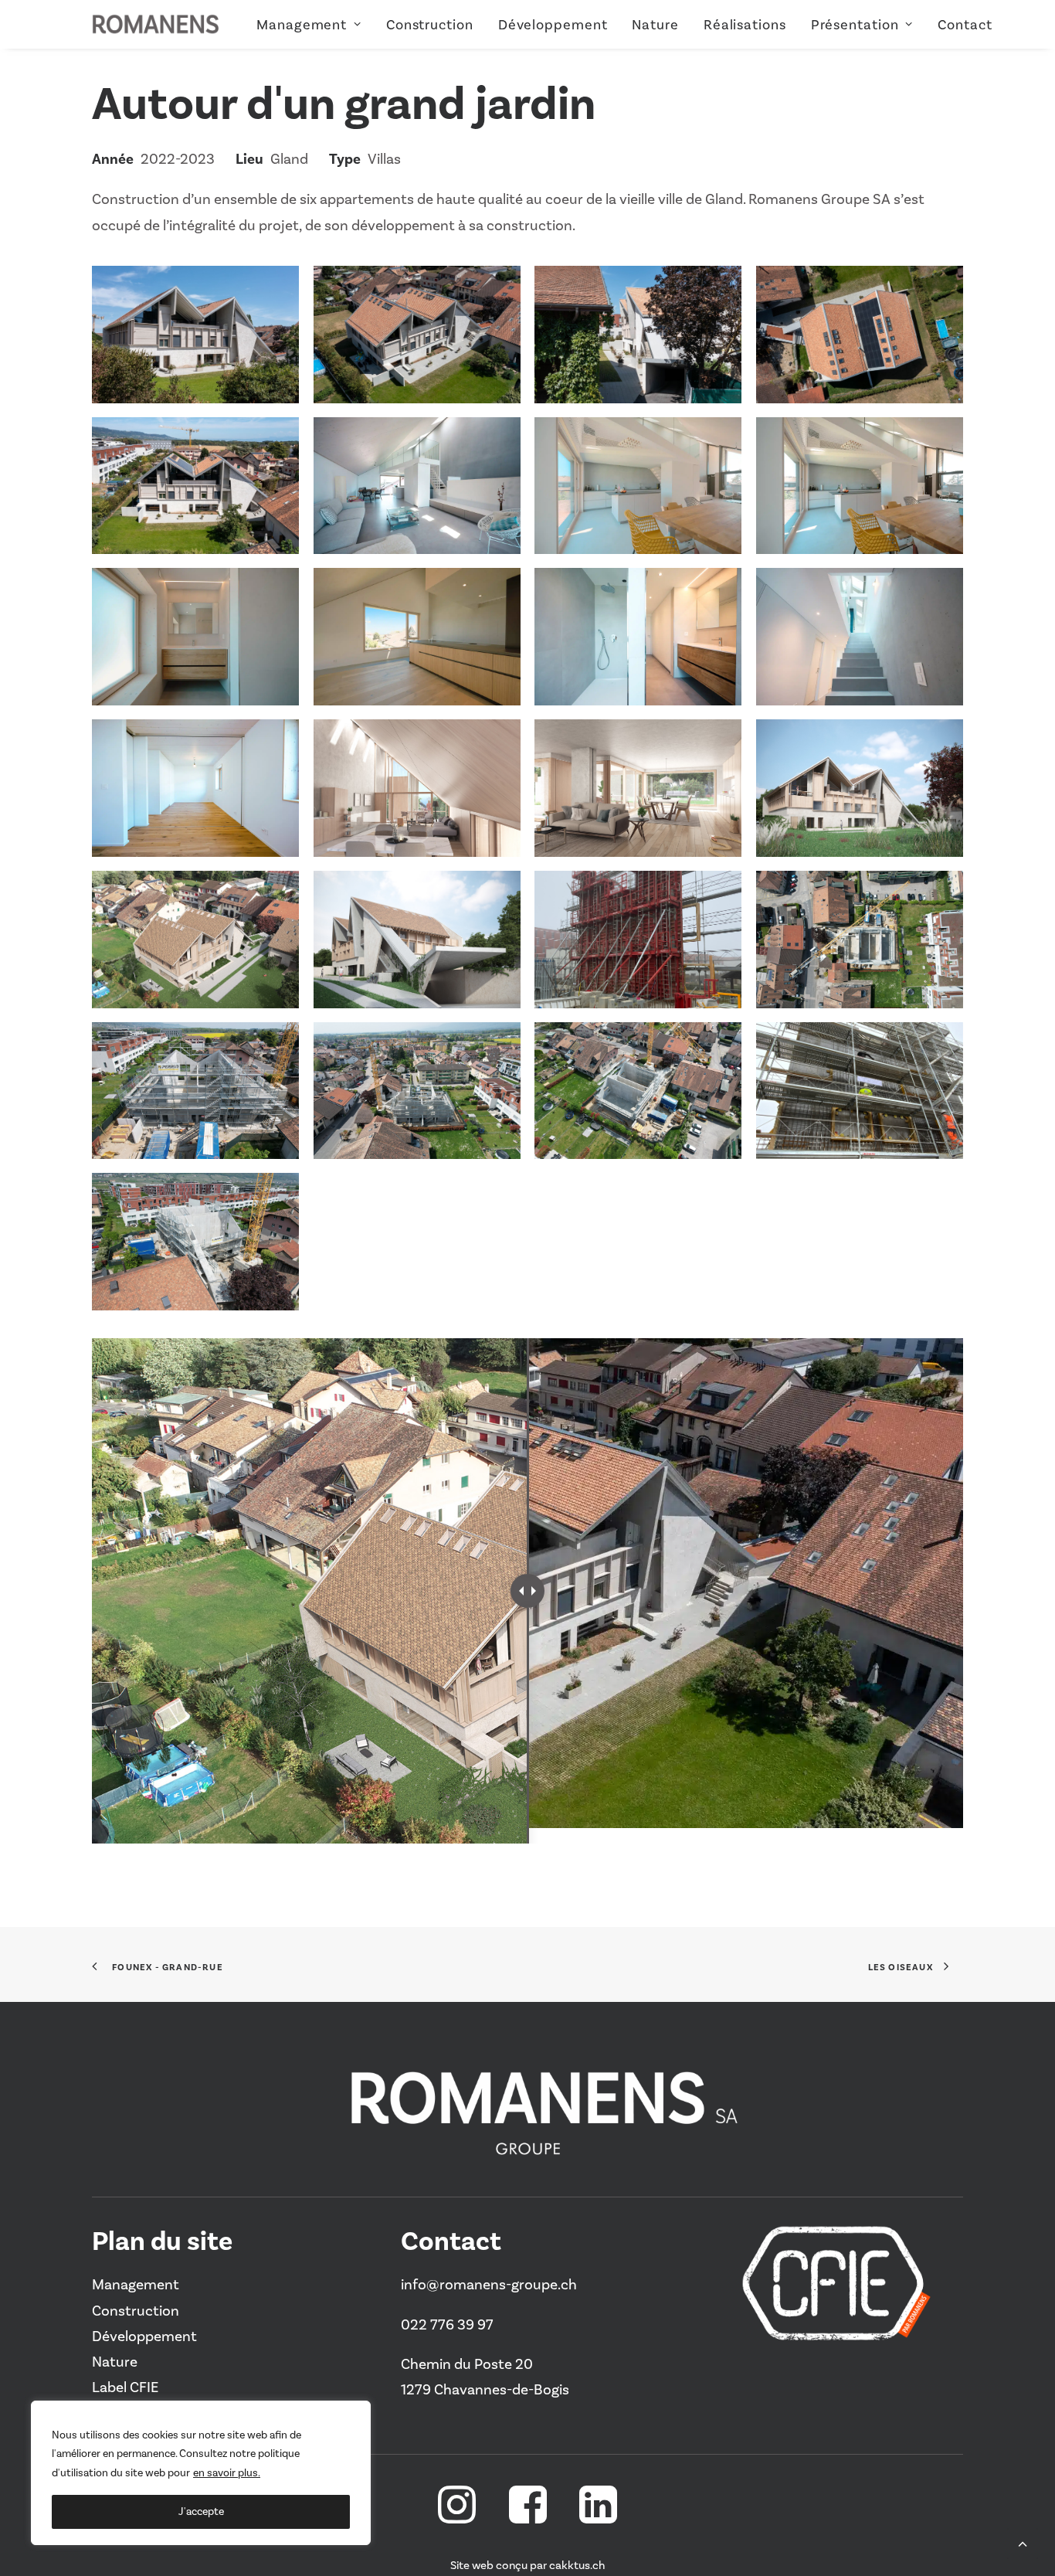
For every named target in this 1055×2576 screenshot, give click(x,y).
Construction (430, 25)
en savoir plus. (227, 2473)
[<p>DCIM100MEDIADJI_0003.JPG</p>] (195, 940)
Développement (553, 25)
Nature (655, 25)
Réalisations (745, 25)
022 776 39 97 (447, 2325)
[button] (457, 2518)
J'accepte (201, 2511)
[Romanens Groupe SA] (155, 24)
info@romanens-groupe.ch (489, 2284)
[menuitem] (314, 24)
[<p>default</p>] (860, 940)
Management (302, 25)
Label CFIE (125, 2387)
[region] (201, 2473)
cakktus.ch (577, 2565)
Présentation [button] (855, 25)
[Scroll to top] (1023, 2542)
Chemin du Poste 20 (467, 2364)
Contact (965, 25)
